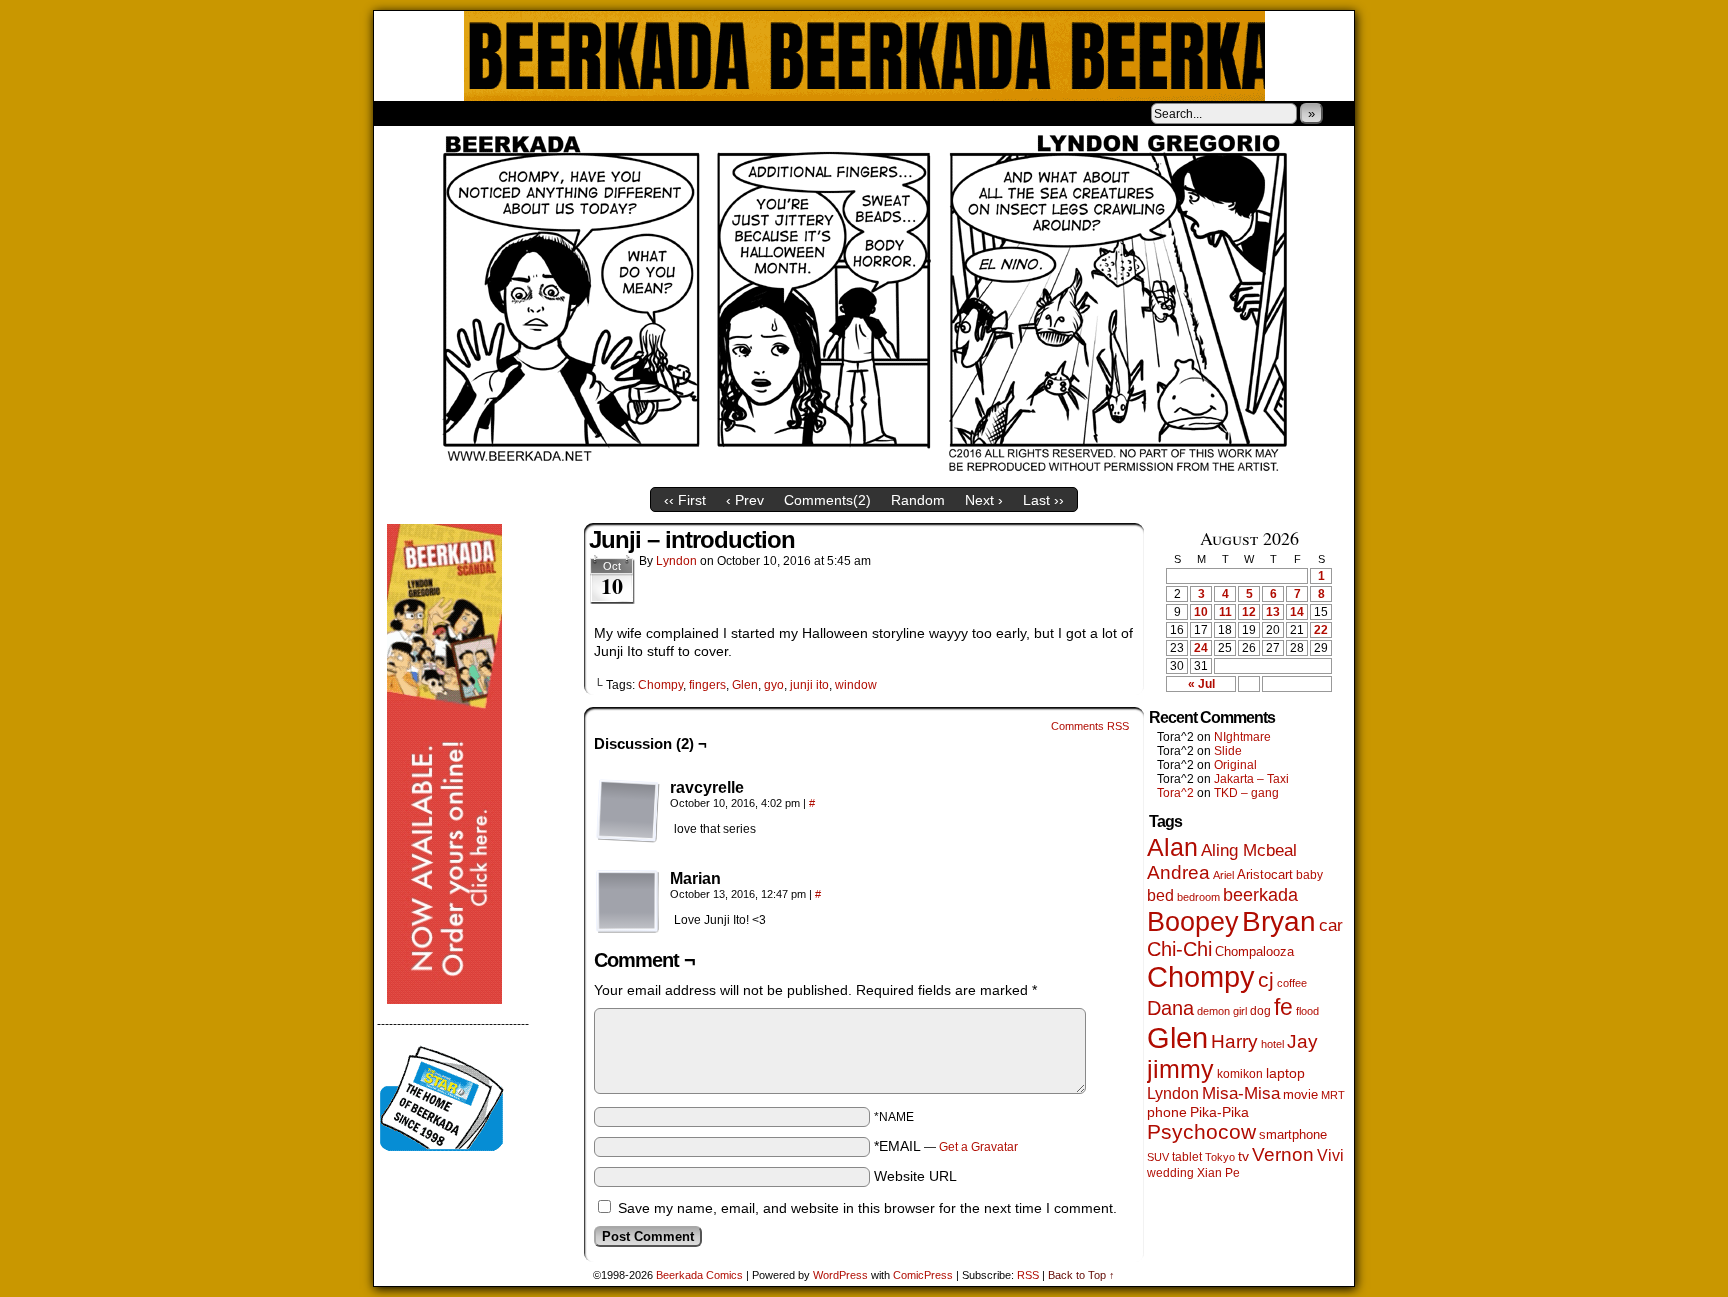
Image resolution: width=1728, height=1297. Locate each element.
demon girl (1222, 1011)
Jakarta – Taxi (1251, 779)
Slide (1228, 751)
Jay (1302, 1041)
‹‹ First (685, 500)
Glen (745, 685)
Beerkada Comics (864, 56)
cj (1266, 980)
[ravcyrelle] (628, 811)
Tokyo (1220, 1157)
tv (1243, 1156)
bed (1160, 895)
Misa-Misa (1241, 1093)
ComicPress (923, 1275)
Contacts (599, 113)
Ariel (1223, 875)
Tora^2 (1175, 793)
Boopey (1193, 921)
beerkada (1260, 894)
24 (1201, 648)
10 (1201, 612)
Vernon (1283, 1154)
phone (1167, 1112)
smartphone (1293, 1134)
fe (1283, 1007)
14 (1297, 612)
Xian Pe (1218, 1172)
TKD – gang (1246, 793)
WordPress (840, 1275)
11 (1225, 612)
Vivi (1330, 1155)
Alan (1172, 847)
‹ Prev (745, 500)
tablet (1187, 1156)
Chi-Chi (1179, 949)
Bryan (1279, 921)
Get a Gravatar (978, 1147)
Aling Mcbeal (1249, 850)
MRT (1333, 1095)
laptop (1285, 1073)
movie (1300, 1095)
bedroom (1198, 897)
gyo (774, 685)
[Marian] (628, 902)
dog (1260, 1010)
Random (918, 500)
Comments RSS (1090, 726)
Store (523, 113)
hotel (1272, 1044)
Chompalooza (1254, 951)
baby (1309, 875)
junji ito (809, 685)
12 (1249, 612)
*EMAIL (946, 1146)
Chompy (660, 685)
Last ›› (1043, 500)
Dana (1170, 1008)
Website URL (915, 1176)
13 (1273, 612)
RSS (1028, 1275)
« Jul (1201, 684)
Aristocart (1265, 875)
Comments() (827, 500)
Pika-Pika (1219, 1112)
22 (1321, 630)
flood (1307, 1011)
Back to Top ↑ (1081, 1275)
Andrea (1178, 872)
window (856, 685)
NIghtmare (1242, 737)
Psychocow (1201, 1131)
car (1331, 925)
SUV (1158, 1157)
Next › (984, 500)
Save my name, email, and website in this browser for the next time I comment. (867, 1208)
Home (402, 113)
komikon (1240, 1074)
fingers (707, 685)
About (461, 113)
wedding (1170, 1172)
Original (1235, 765)
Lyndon (676, 561)
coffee (1292, 983)
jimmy (1180, 1069)
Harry (1234, 1041)
